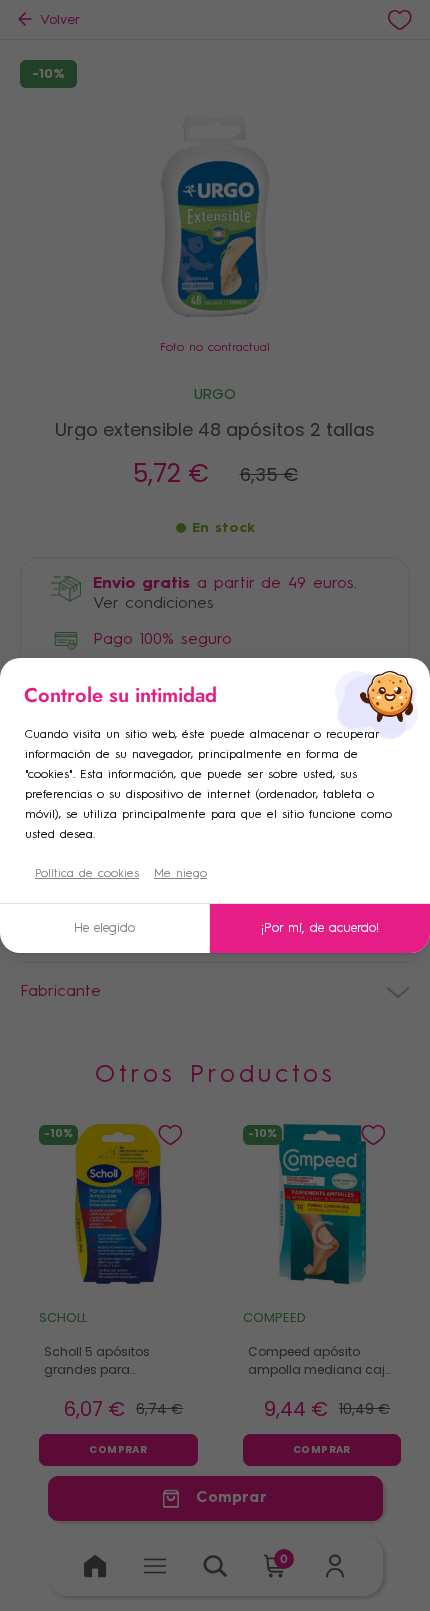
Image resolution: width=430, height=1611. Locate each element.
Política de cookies (87, 874)
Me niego (180, 874)
